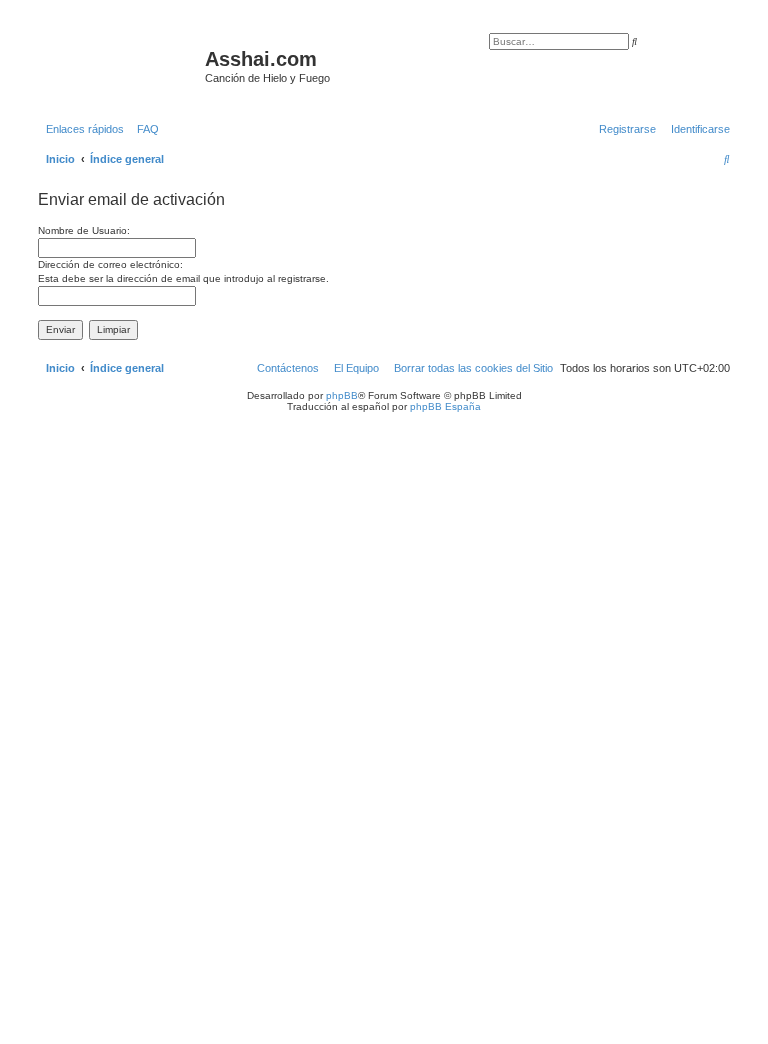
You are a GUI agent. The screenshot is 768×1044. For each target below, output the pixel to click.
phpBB (342, 395)
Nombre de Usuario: (84, 230)
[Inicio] (119, 65)
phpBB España (445, 406)
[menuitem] (144, 129)
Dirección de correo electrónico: (110, 264)
